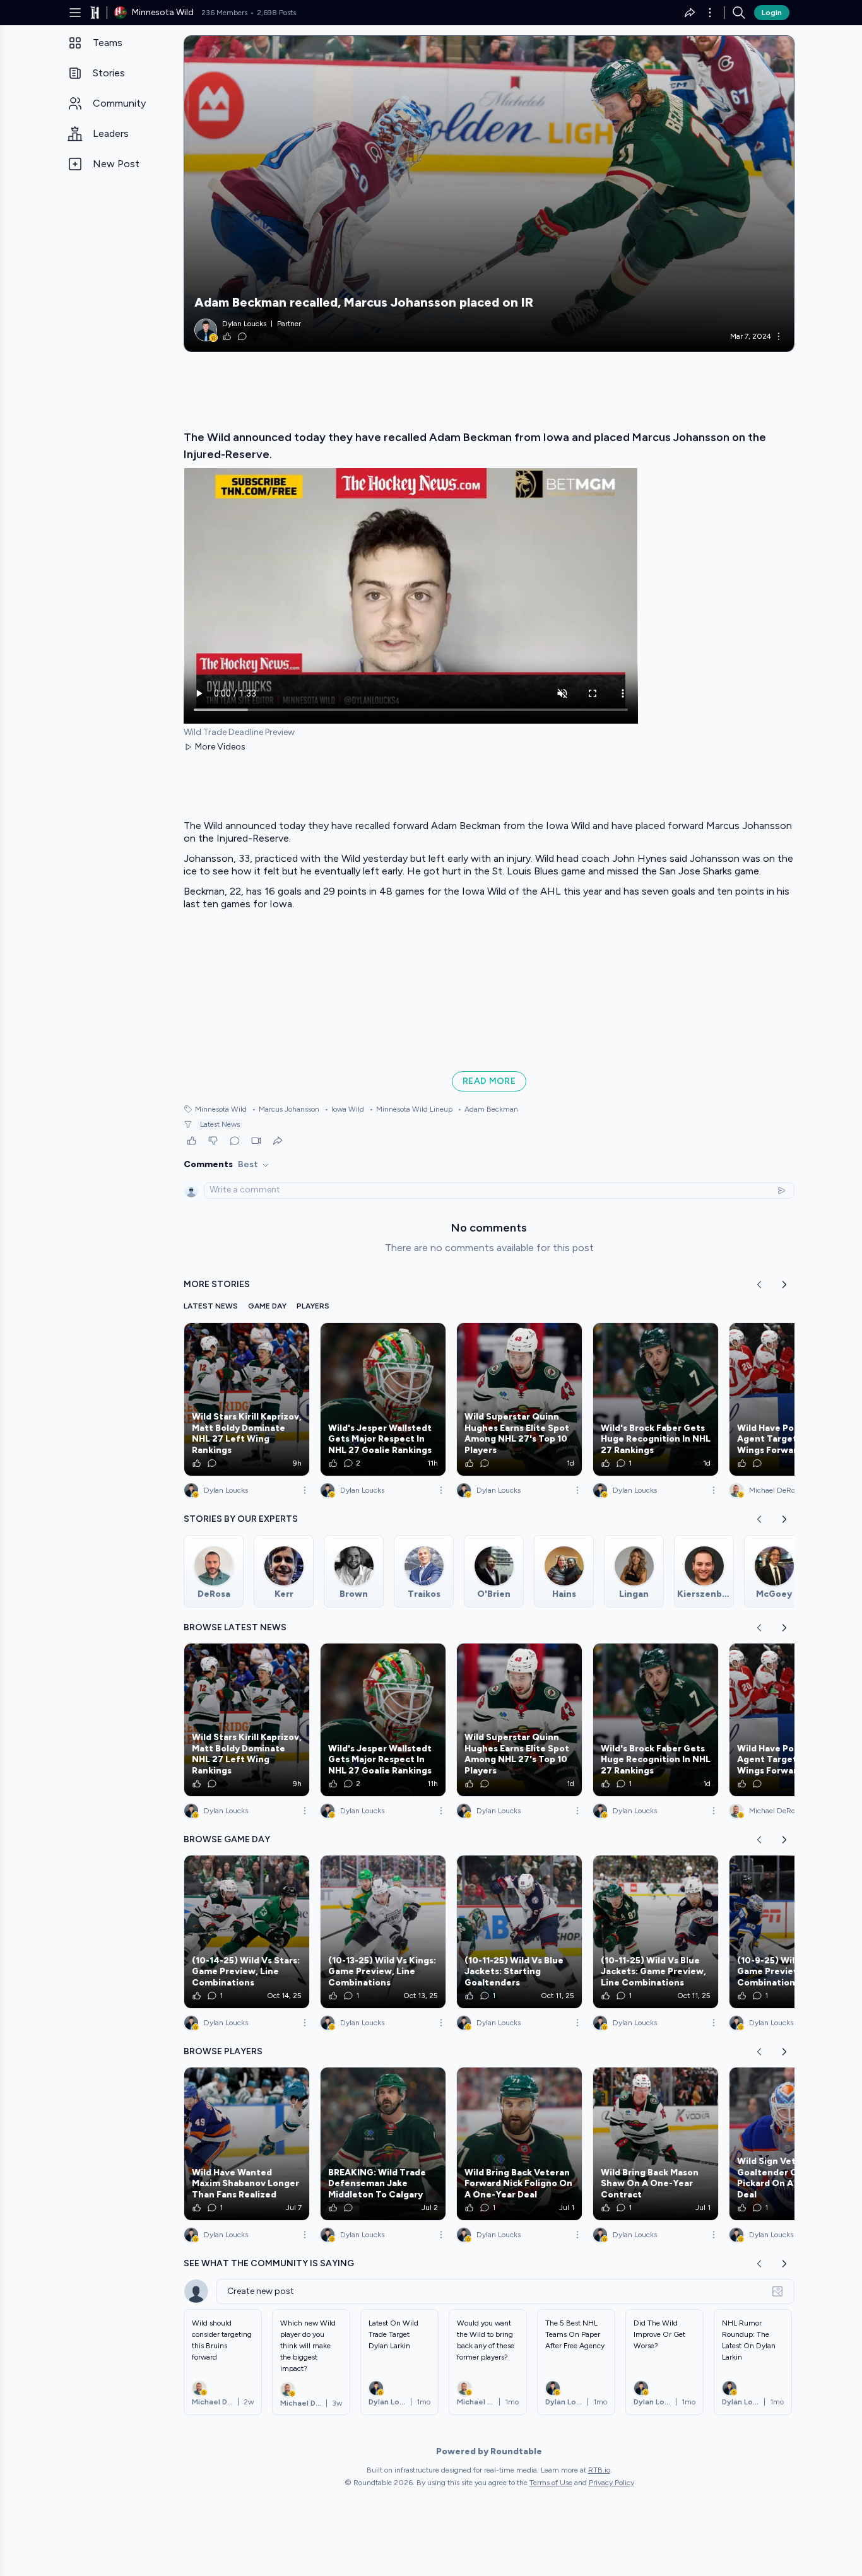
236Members (224, 13)
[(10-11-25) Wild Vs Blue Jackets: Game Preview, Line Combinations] (656, 1932)
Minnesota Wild (221, 1109)
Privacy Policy (611, 2483)
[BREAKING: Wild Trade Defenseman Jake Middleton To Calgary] (383, 2144)
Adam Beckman (488, 1109)
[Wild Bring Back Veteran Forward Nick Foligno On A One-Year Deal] (519, 2144)
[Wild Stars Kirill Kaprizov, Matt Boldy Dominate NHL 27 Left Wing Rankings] (247, 1399)
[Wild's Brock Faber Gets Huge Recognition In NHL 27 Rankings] (656, 1399)
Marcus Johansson (286, 1109)
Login (772, 13)
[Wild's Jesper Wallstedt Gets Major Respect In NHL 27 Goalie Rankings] (383, 1399)
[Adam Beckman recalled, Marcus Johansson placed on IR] (489, 194)
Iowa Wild (344, 1109)
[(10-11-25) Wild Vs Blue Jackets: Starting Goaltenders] (519, 1932)
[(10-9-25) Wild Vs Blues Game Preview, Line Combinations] (792, 1932)
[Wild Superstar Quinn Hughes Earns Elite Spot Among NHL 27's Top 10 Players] (519, 1399)
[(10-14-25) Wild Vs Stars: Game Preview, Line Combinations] (247, 1932)
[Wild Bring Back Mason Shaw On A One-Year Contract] (656, 2144)
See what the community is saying (269, 2263)
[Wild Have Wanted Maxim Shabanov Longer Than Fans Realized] (247, 2144)
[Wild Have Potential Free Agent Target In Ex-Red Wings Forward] (792, 1399)
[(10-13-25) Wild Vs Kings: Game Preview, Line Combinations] (383, 1932)
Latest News (220, 1124)
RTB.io (599, 2470)
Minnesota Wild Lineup (411, 1109)
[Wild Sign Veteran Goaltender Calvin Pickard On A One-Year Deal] (792, 2144)
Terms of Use (551, 2483)
